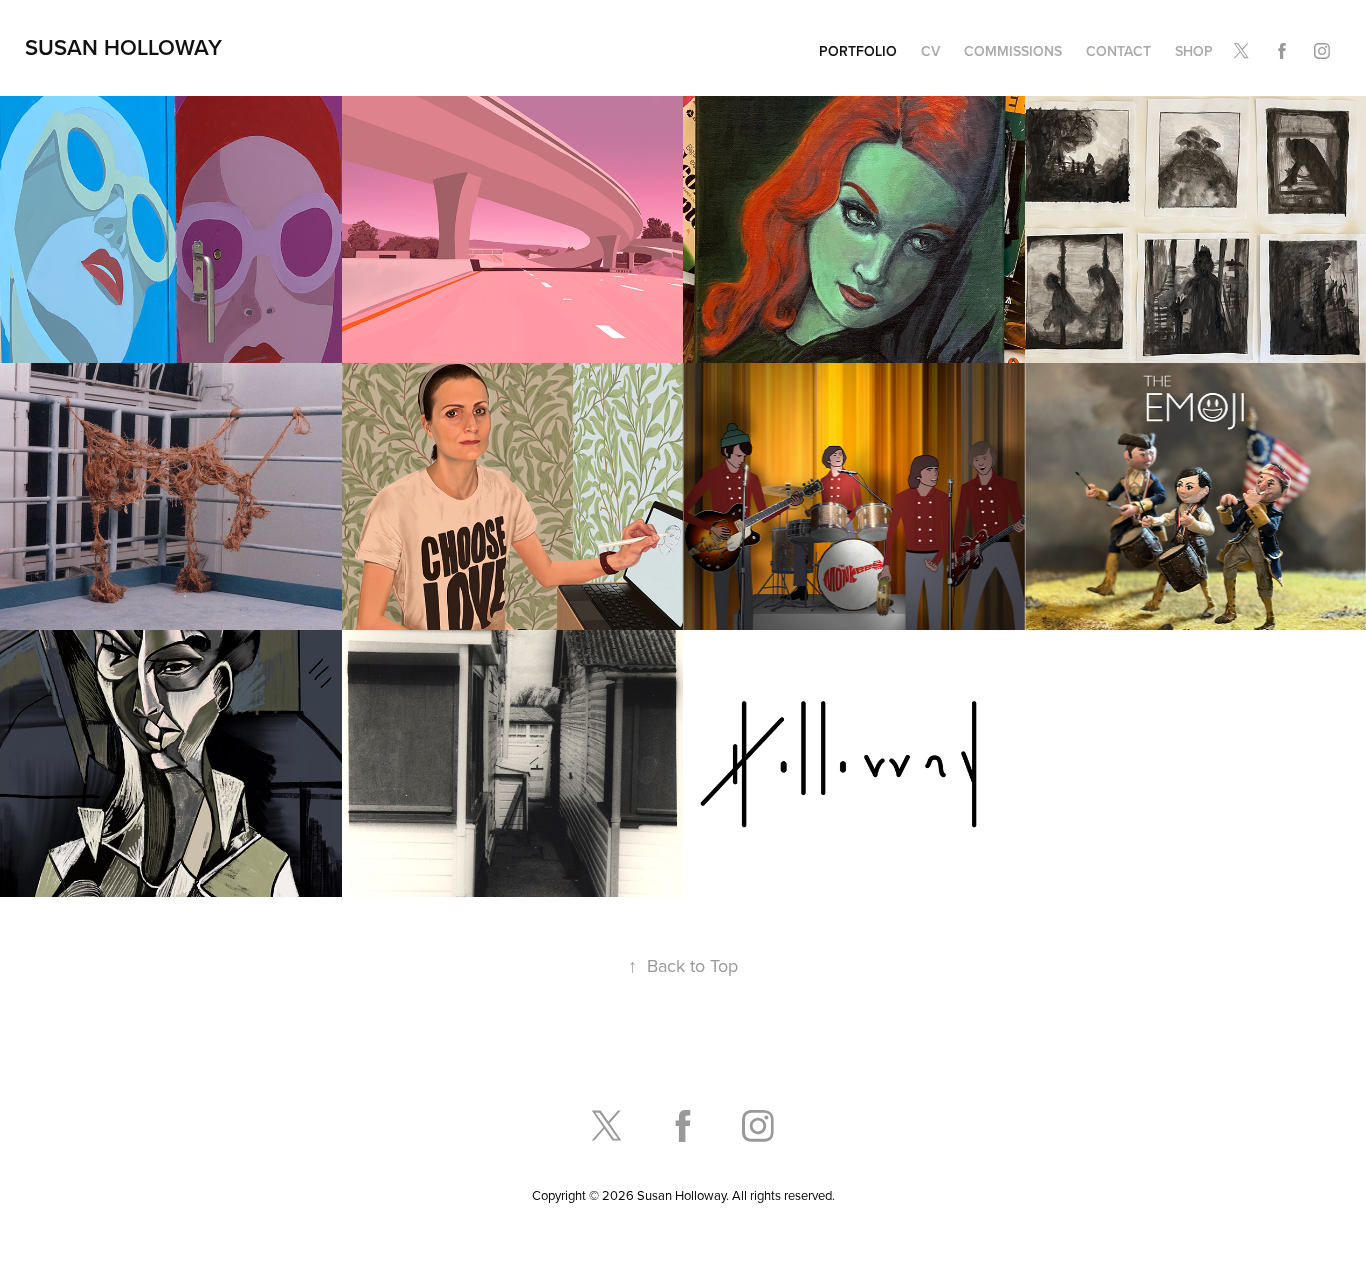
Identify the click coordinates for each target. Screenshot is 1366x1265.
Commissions (1013, 51)
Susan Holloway (123, 47)
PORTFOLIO (858, 51)
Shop (1194, 51)
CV (930, 51)
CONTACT (1118, 51)
